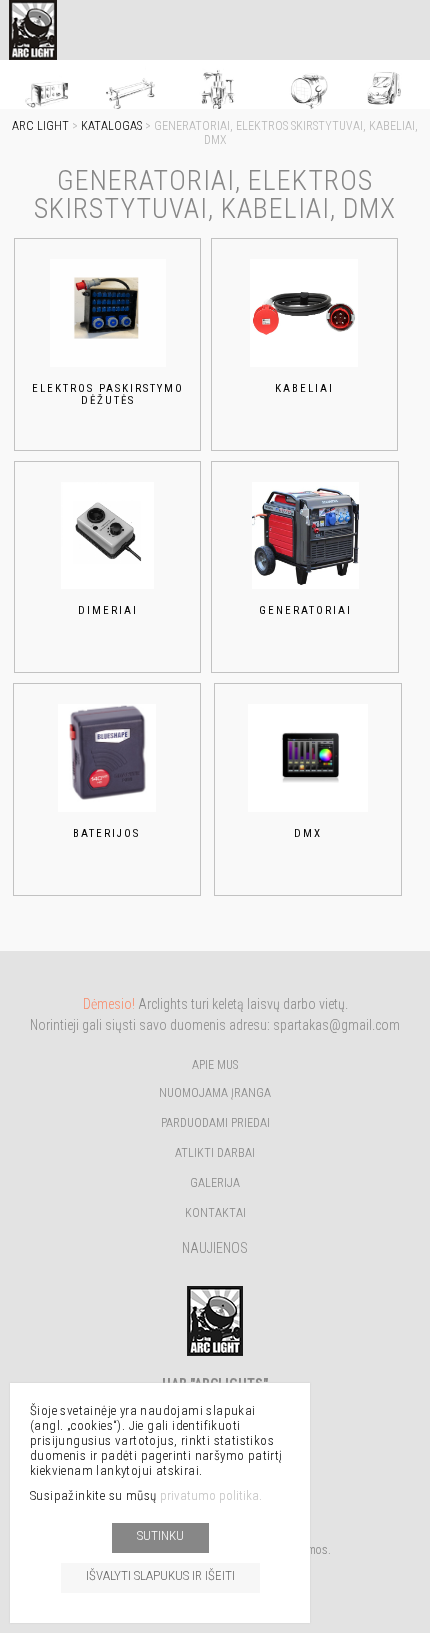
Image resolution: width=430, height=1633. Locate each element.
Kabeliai (304, 388)
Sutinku (160, 1535)
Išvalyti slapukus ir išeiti (160, 1575)
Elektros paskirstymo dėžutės (108, 395)
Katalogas (111, 126)
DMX (308, 833)
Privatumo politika (209, 1495)
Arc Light (40, 126)
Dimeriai (108, 610)
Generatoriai (305, 610)
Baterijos (106, 833)
